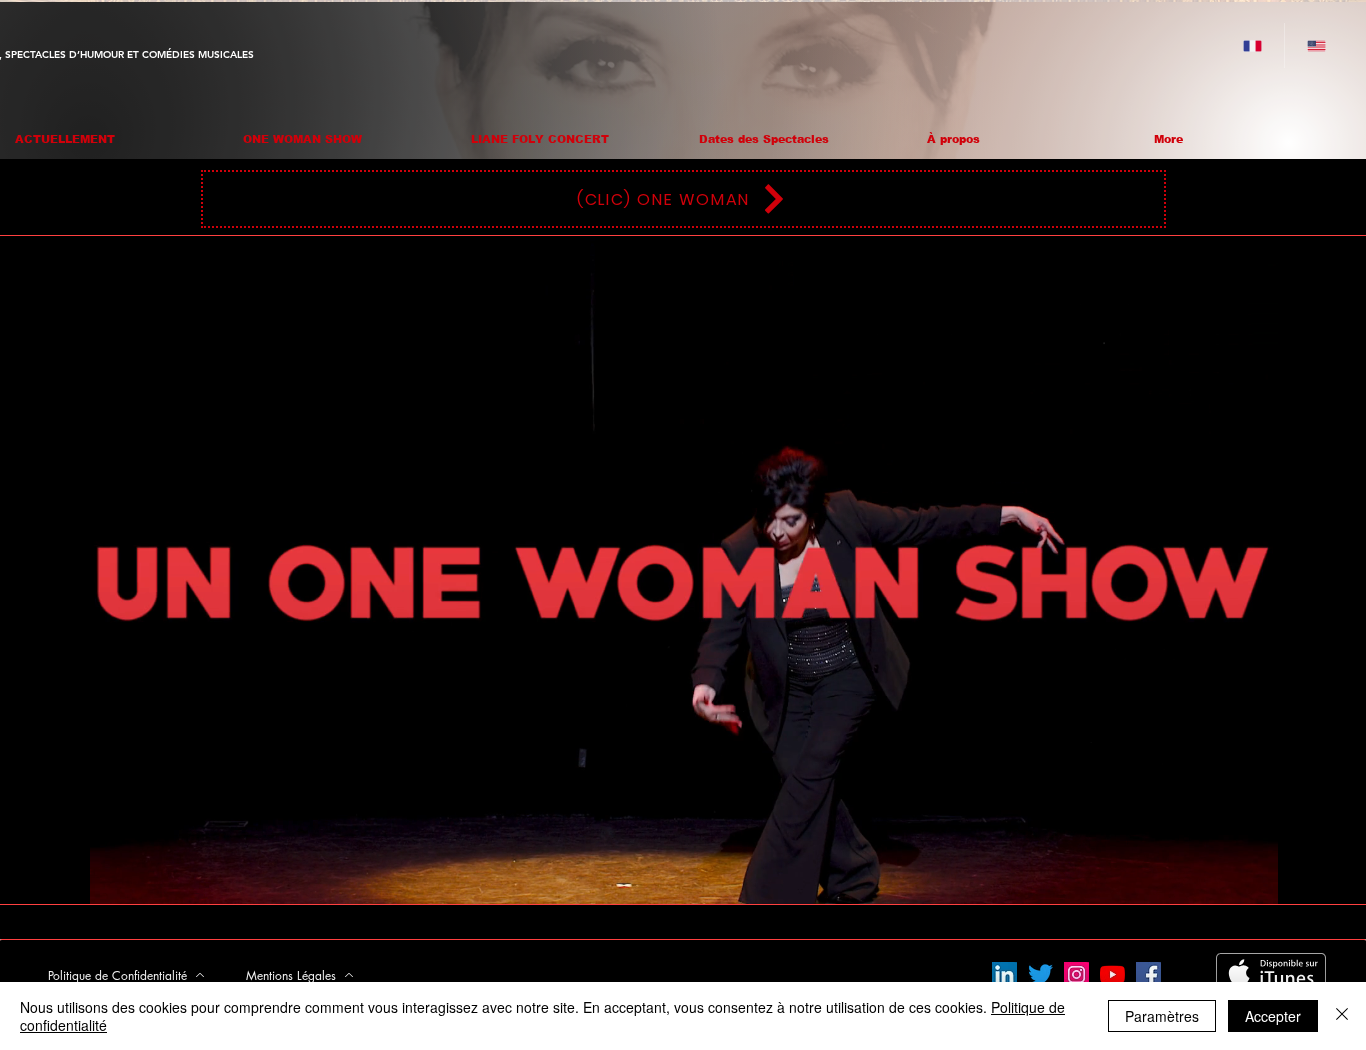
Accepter (1273, 1016)
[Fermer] (1342, 1016)
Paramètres (1162, 1016)
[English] (1316, 45)
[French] (1252, 45)
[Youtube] (1112, 974)
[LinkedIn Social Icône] (1004, 974)
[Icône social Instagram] (1076, 974)
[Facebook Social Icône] (1148, 974)
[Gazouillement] (1040, 974)
